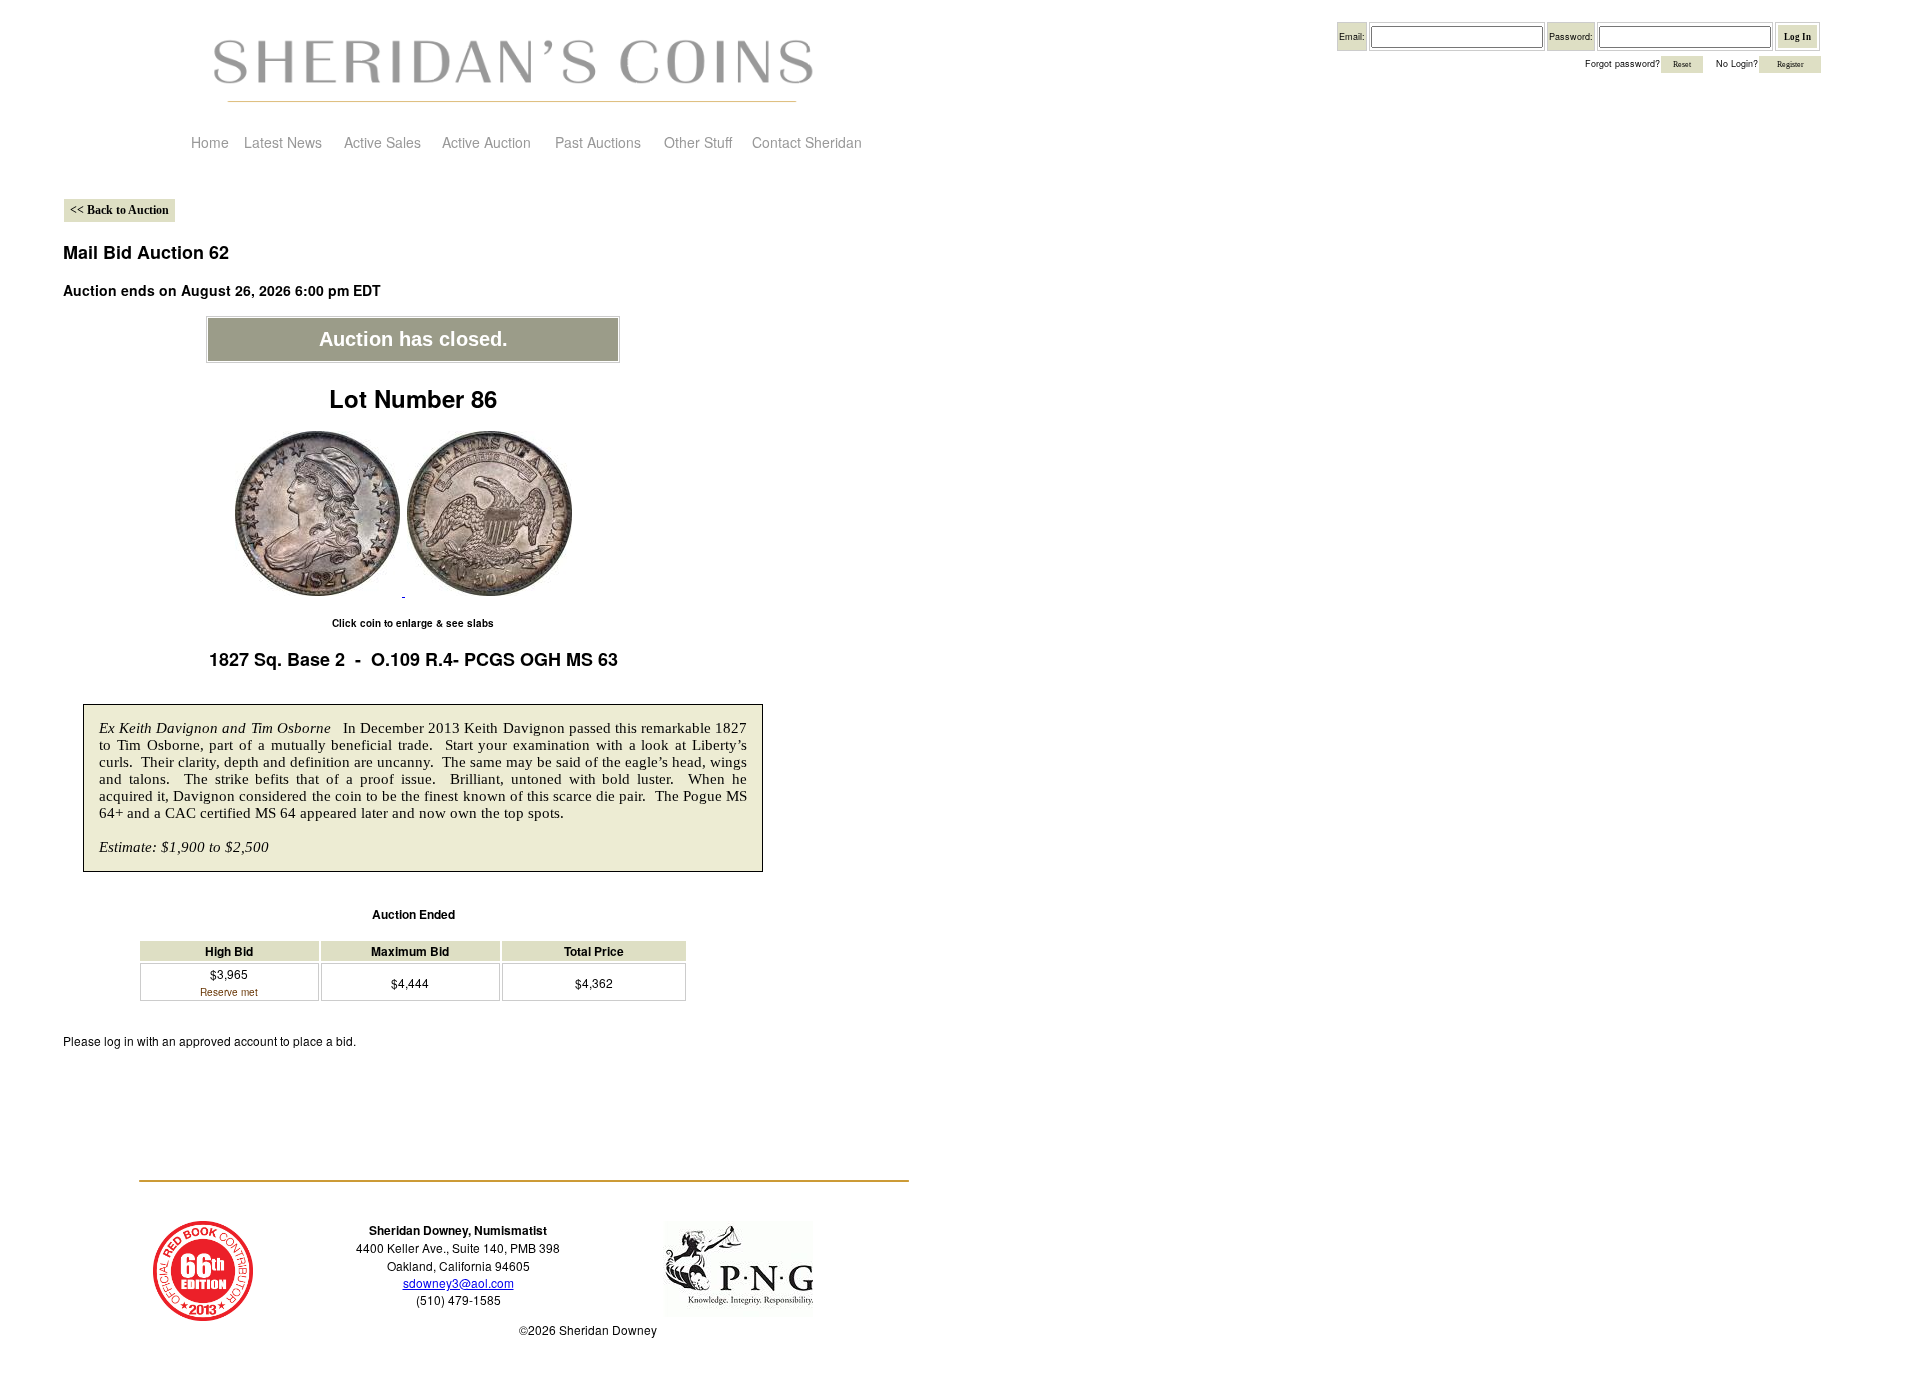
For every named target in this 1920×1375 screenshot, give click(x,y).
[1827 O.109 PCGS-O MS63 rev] (488, 590)
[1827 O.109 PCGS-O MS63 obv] (317, 590)
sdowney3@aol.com (458, 1282)
